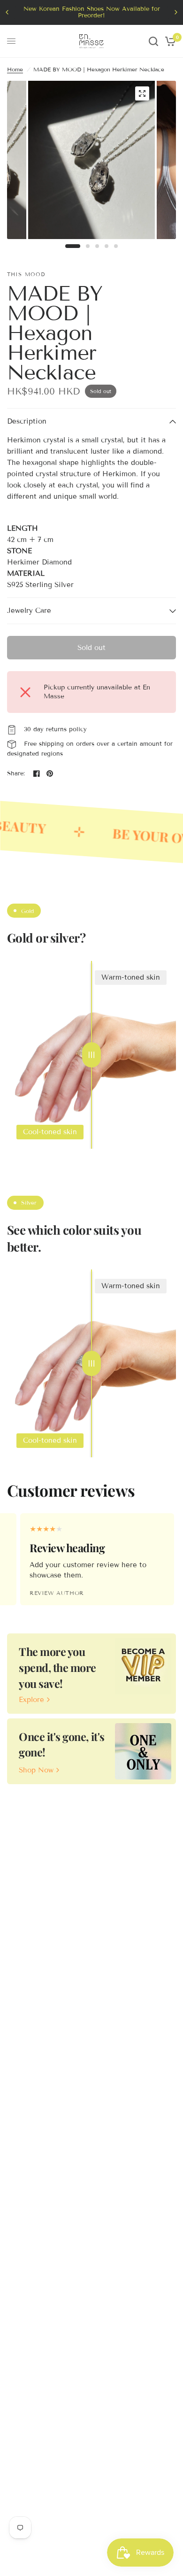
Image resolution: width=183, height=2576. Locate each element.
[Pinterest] (50, 774)
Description (27, 421)
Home (15, 69)
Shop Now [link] (36, 1770)
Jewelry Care (29, 611)
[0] (169, 41)
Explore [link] (31, 1700)
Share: (16, 774)
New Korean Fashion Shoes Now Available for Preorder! (92, 12)
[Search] (153, 41)
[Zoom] (142, 93)
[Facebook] (37, 774)
